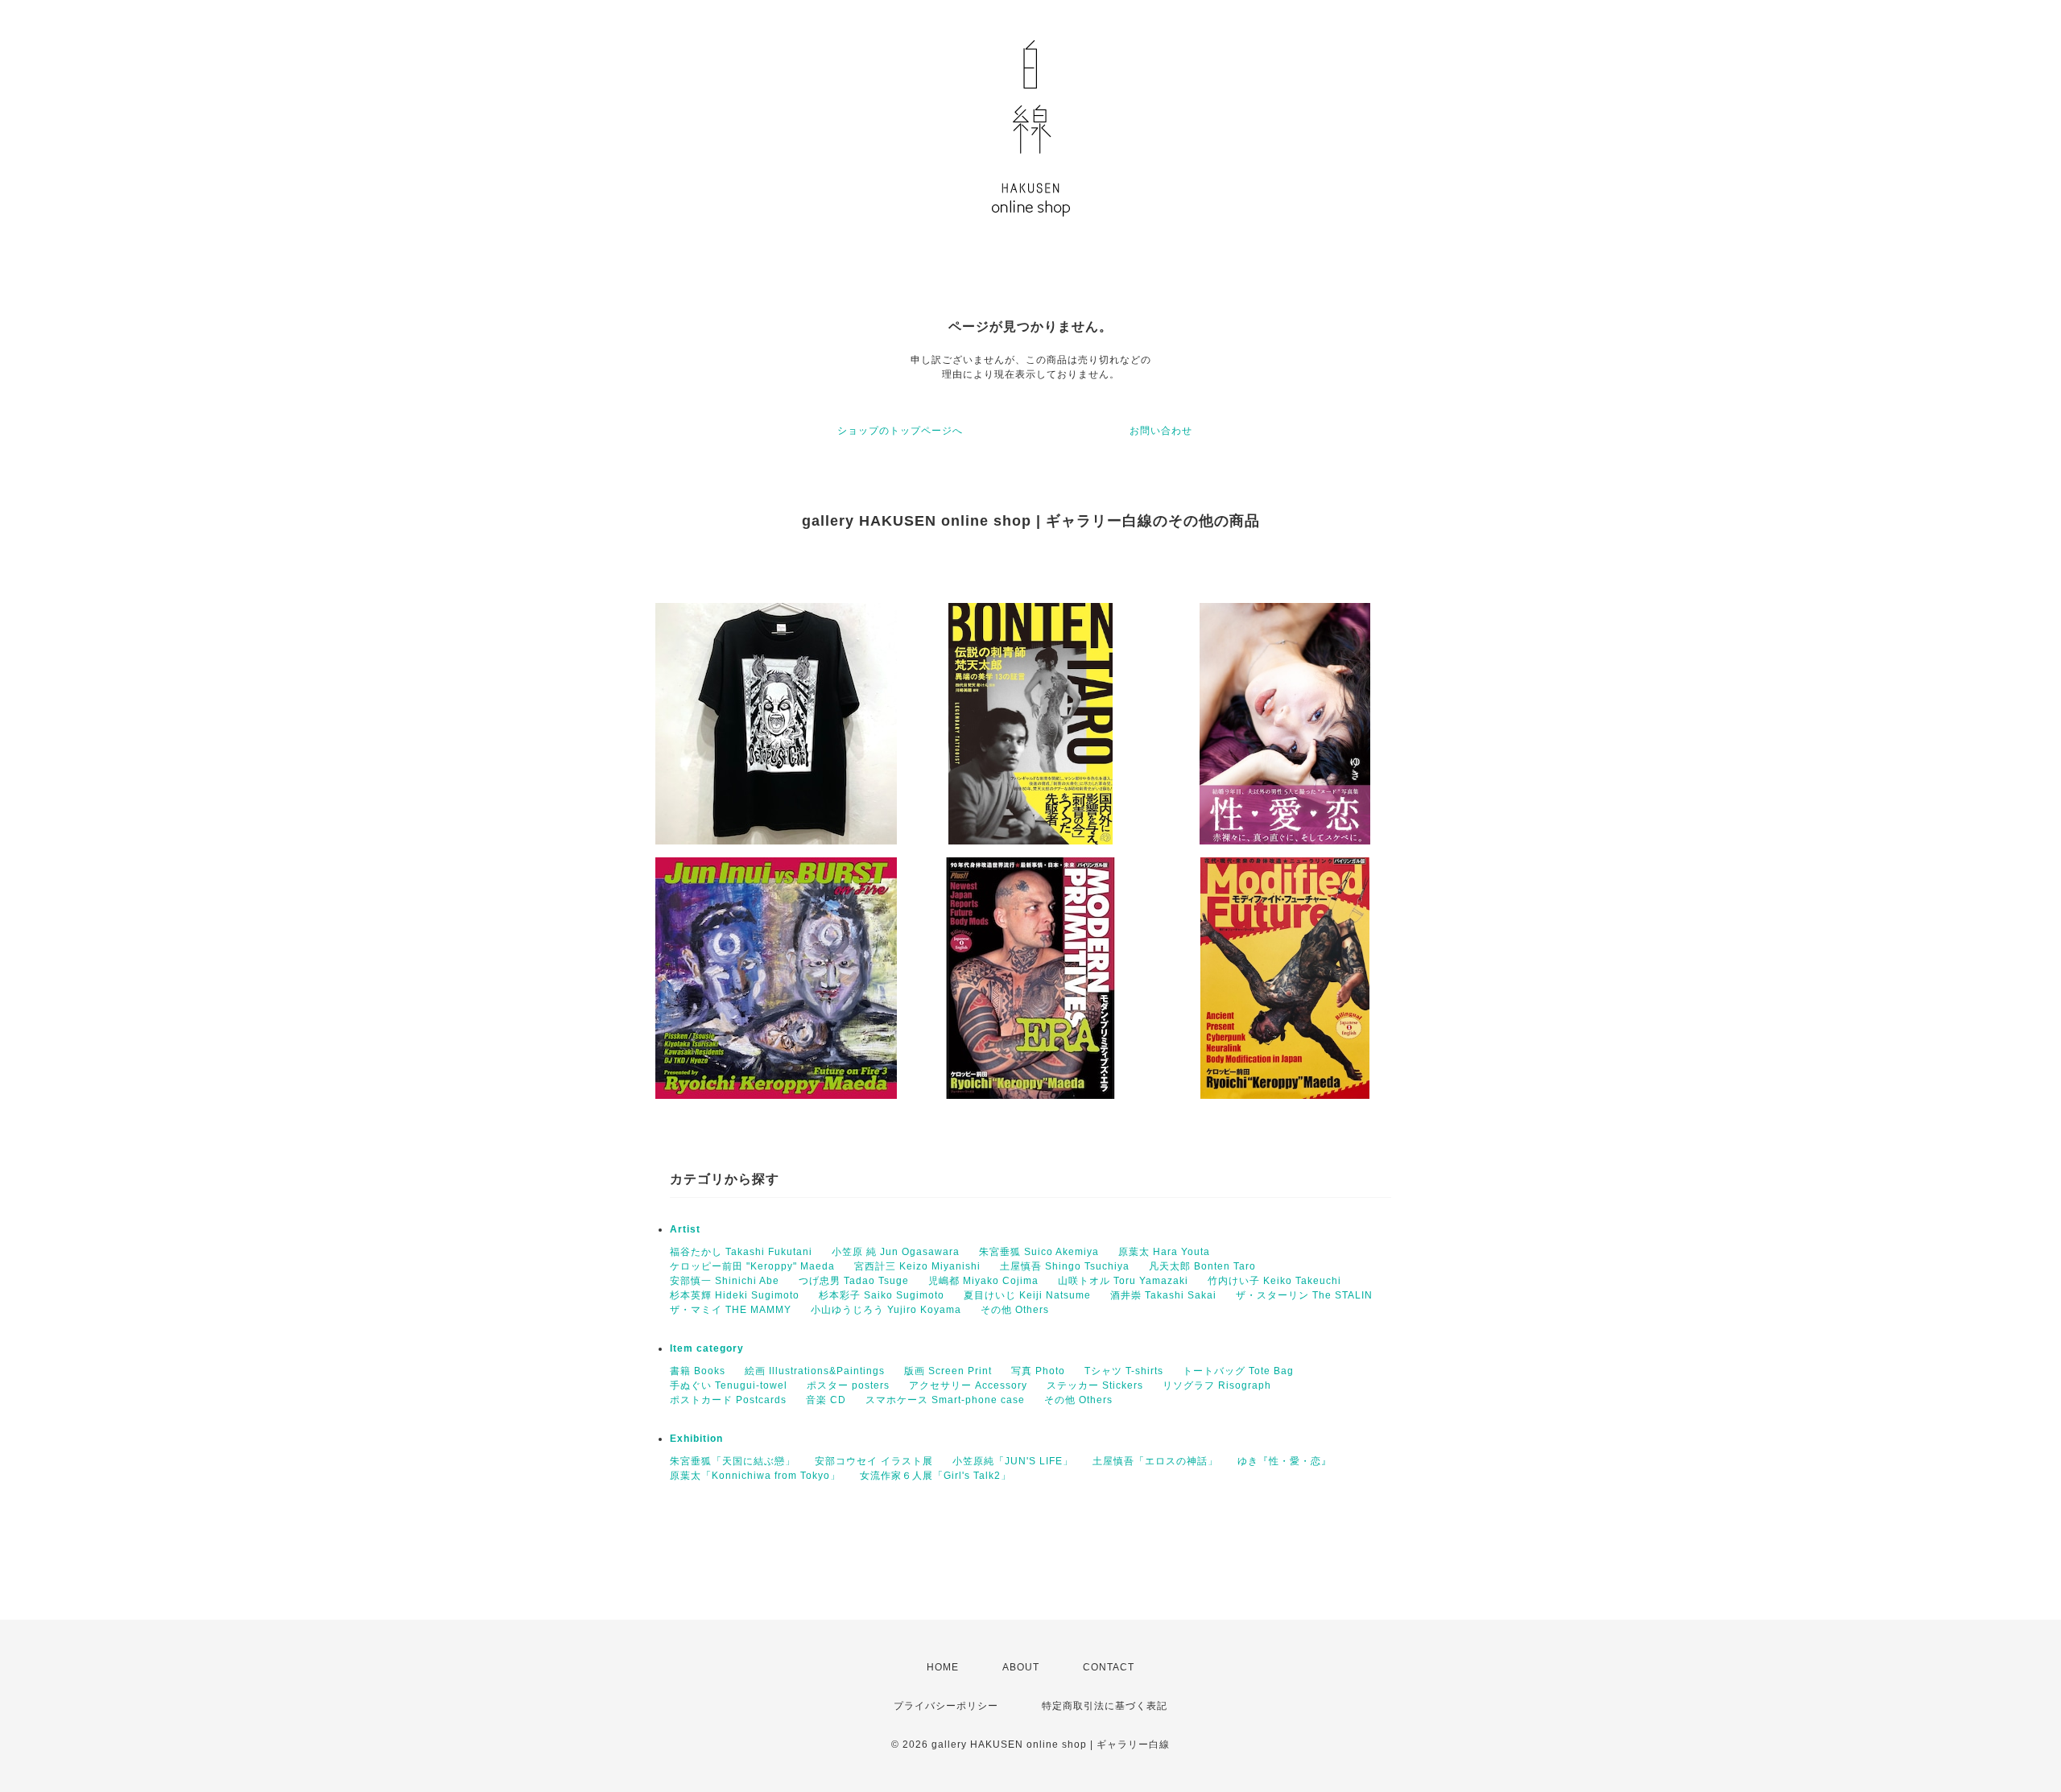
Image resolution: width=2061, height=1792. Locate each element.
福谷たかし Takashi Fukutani (741, 1252)
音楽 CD (826, 1400)
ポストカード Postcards (728, 1400)
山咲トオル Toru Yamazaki (1123, 1281)
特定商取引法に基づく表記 (1105, 1706)
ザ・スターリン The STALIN (1304, 1295)
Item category (707, 1348)
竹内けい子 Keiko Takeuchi (1274, 1281)
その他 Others (1015, 1310)
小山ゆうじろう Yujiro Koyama (886, 1310)
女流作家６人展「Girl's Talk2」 (936, 1476)
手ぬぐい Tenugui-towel (729, 1385)
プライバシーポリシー (946, 1706)
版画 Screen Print (948, 1371)
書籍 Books (698, 1371)
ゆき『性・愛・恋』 (1285, 1461)
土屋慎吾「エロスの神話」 (1155, 1461)
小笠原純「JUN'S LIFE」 (1013, 1461)
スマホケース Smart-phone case (945, 1400)
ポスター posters (848, 1385)
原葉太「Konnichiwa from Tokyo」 (755, 1476)
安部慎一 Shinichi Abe (725, 1281)
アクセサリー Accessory (968, 1385)
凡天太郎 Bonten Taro (1202, 1266)
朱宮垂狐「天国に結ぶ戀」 (733, 1461)
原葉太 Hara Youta (1164, 1252)
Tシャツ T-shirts (1124, 1371)
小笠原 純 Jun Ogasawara (896, 1252)
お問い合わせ (1161, 431)
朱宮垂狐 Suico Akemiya (1039, 1252)
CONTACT (1109, 1667)
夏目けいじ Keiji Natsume (1027, 1295)
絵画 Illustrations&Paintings (815, 1371)
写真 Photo (1038, 1371)
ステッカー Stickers (1095, 1385)
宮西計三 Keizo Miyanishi (917, 1266)
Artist (685, 1229)
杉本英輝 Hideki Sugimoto (735, 1295)
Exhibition (696, 1439)
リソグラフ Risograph (1217, 1385)
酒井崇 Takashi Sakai (1163, 1295)
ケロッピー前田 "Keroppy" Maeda (752, 1266)
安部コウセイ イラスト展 (874, 1461)
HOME (943, 1667)
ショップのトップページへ (900, 431)
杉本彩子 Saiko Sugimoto (882, 1295)
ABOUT (1021, 1667)
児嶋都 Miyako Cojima (983, 1281)
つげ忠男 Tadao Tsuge (854, 1281)
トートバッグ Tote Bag (1238, 1371)
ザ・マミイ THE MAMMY (731, 1310)
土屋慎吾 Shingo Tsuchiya (1065, 1266)
